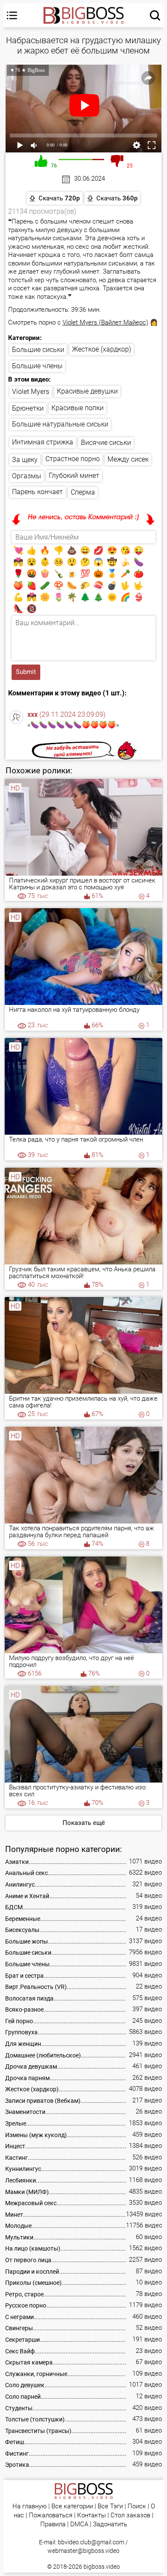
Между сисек (128, 459)
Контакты (91, 2515)
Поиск (137, 2506)
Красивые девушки (87, 391)
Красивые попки (78, 408)
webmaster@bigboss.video (83, 2551)
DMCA (79, 2524)
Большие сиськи (38, 350)
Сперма (83, 492)
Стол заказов (130, 2515)
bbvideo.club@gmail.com (91, 2542)
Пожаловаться (51, 2515)
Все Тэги (110, 2506)
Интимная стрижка (43, 442)
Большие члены (37, 366)
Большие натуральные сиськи (60, 424)
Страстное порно (73, 459)
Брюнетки (28, 408)
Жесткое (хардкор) (101, 349)
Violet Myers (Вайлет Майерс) (105, 322)
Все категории (72, 2506)
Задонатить (110, 2524)
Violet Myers (31, 392)
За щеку (25, 460)
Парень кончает (37, 492)
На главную (30, 2506)
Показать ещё (84, 1823)
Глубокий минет (74, 476)
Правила (53, 2524)
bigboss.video (102, 2567)
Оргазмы (27, 476)
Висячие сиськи (106, 443)
